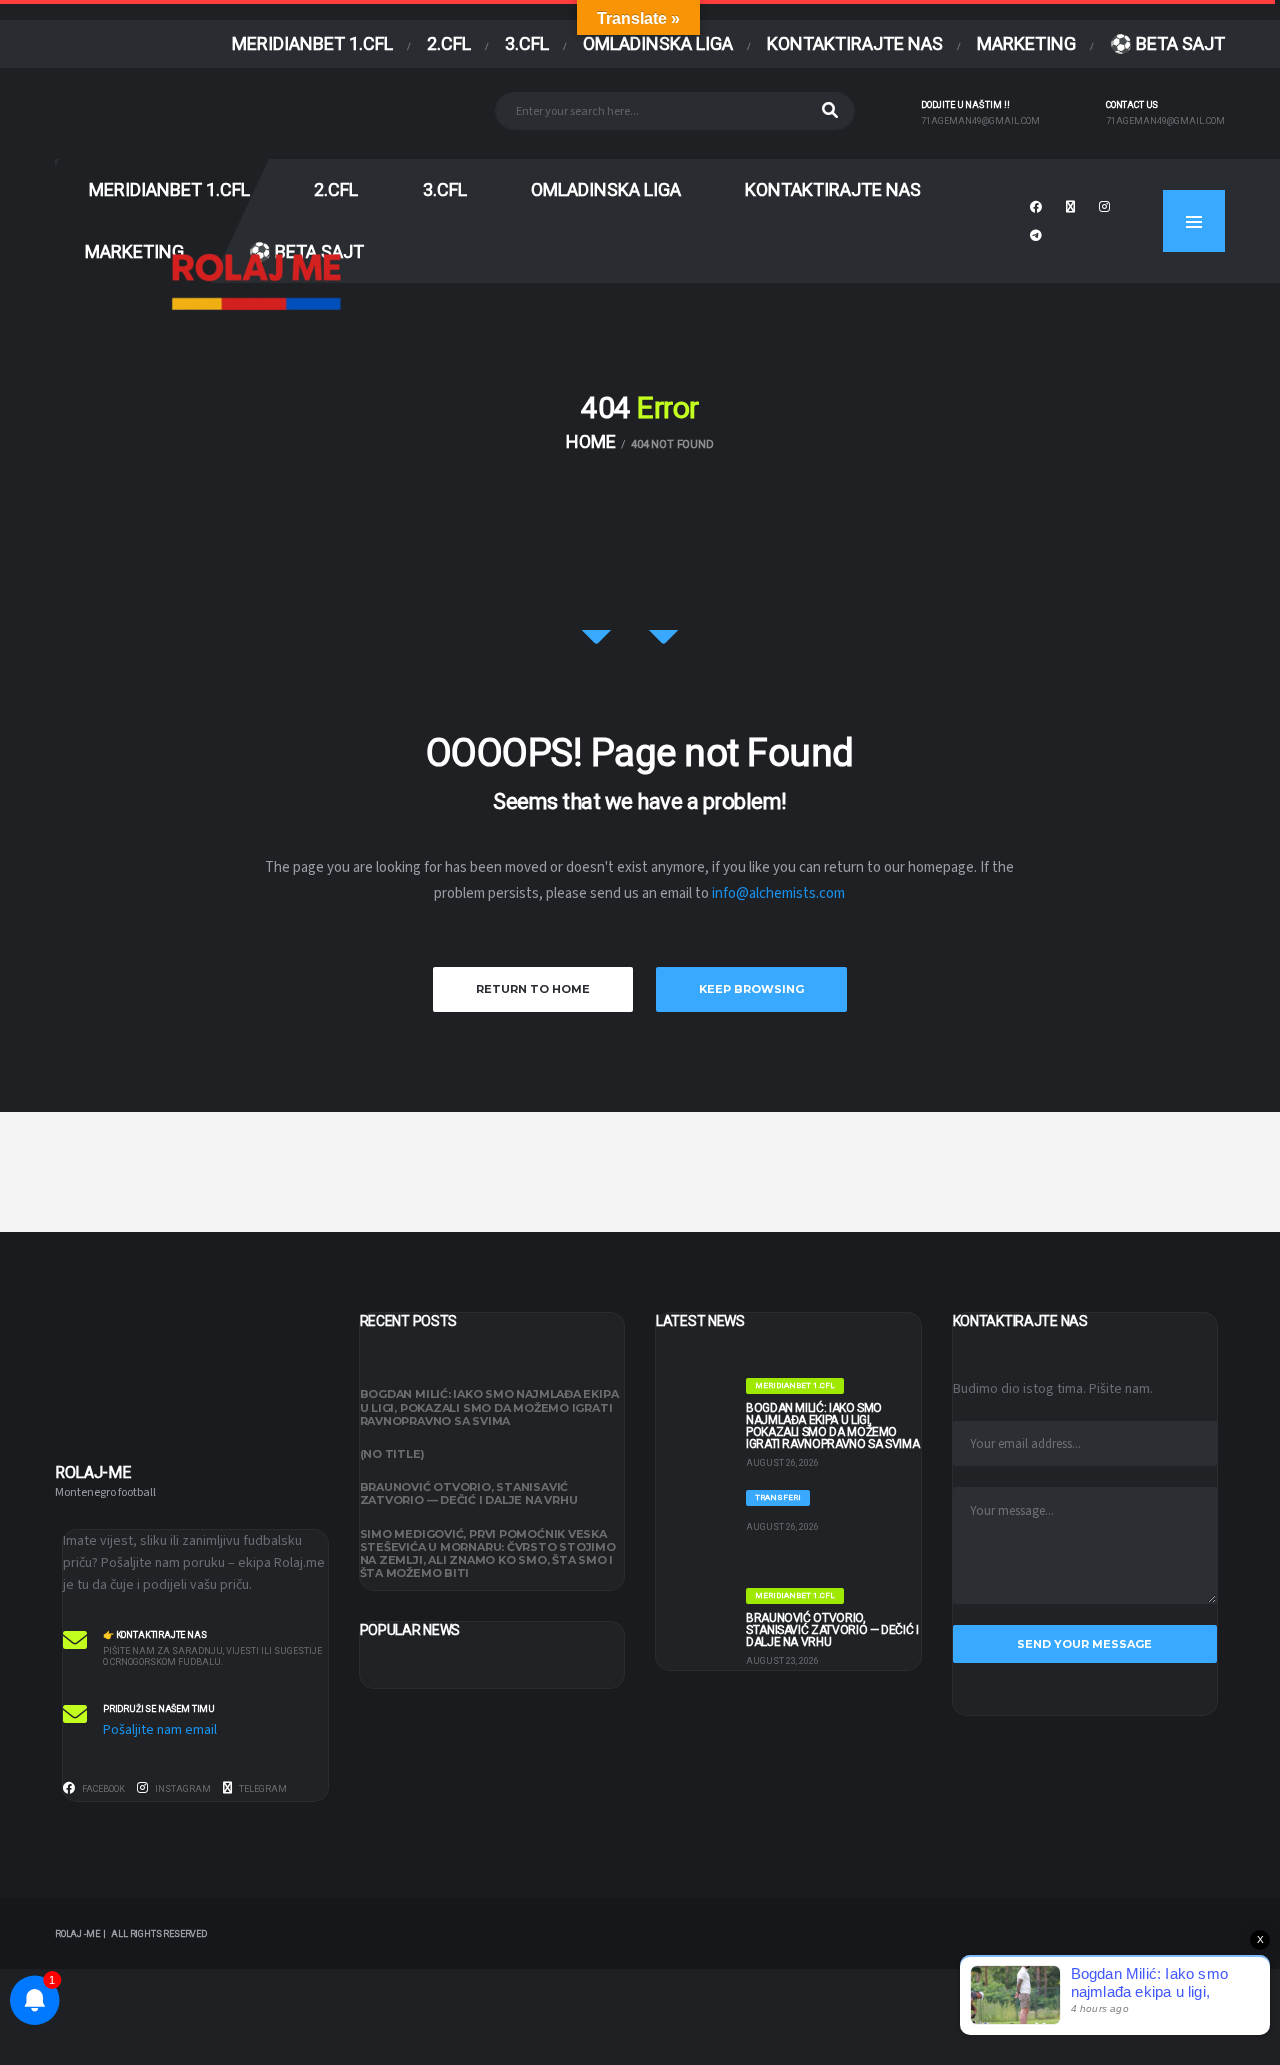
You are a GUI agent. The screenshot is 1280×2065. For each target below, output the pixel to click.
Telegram (262, 1789)
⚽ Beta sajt (1167, 43)
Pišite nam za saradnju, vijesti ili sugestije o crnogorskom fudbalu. (212, 1656)
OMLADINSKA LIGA (658, 43)
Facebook (102, 1789)
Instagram (182, 1789)
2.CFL (449, 43)
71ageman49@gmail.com (980, 121)
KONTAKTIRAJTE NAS (855, 43)
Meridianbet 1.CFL (312, 43)
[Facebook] (1038, 205)
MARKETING (1026, 43)
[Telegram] (1038, 234)
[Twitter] (1073, 205)
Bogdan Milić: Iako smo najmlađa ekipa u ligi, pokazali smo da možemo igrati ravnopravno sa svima (489, 1407)
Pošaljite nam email (160, 1730)
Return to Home (533, 989)
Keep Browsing (751, 989)
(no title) (392, 1454)
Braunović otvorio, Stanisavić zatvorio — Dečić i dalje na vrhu (469, 1493)
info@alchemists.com (778, 893)
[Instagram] (1107, 205)
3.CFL (527, 43)
